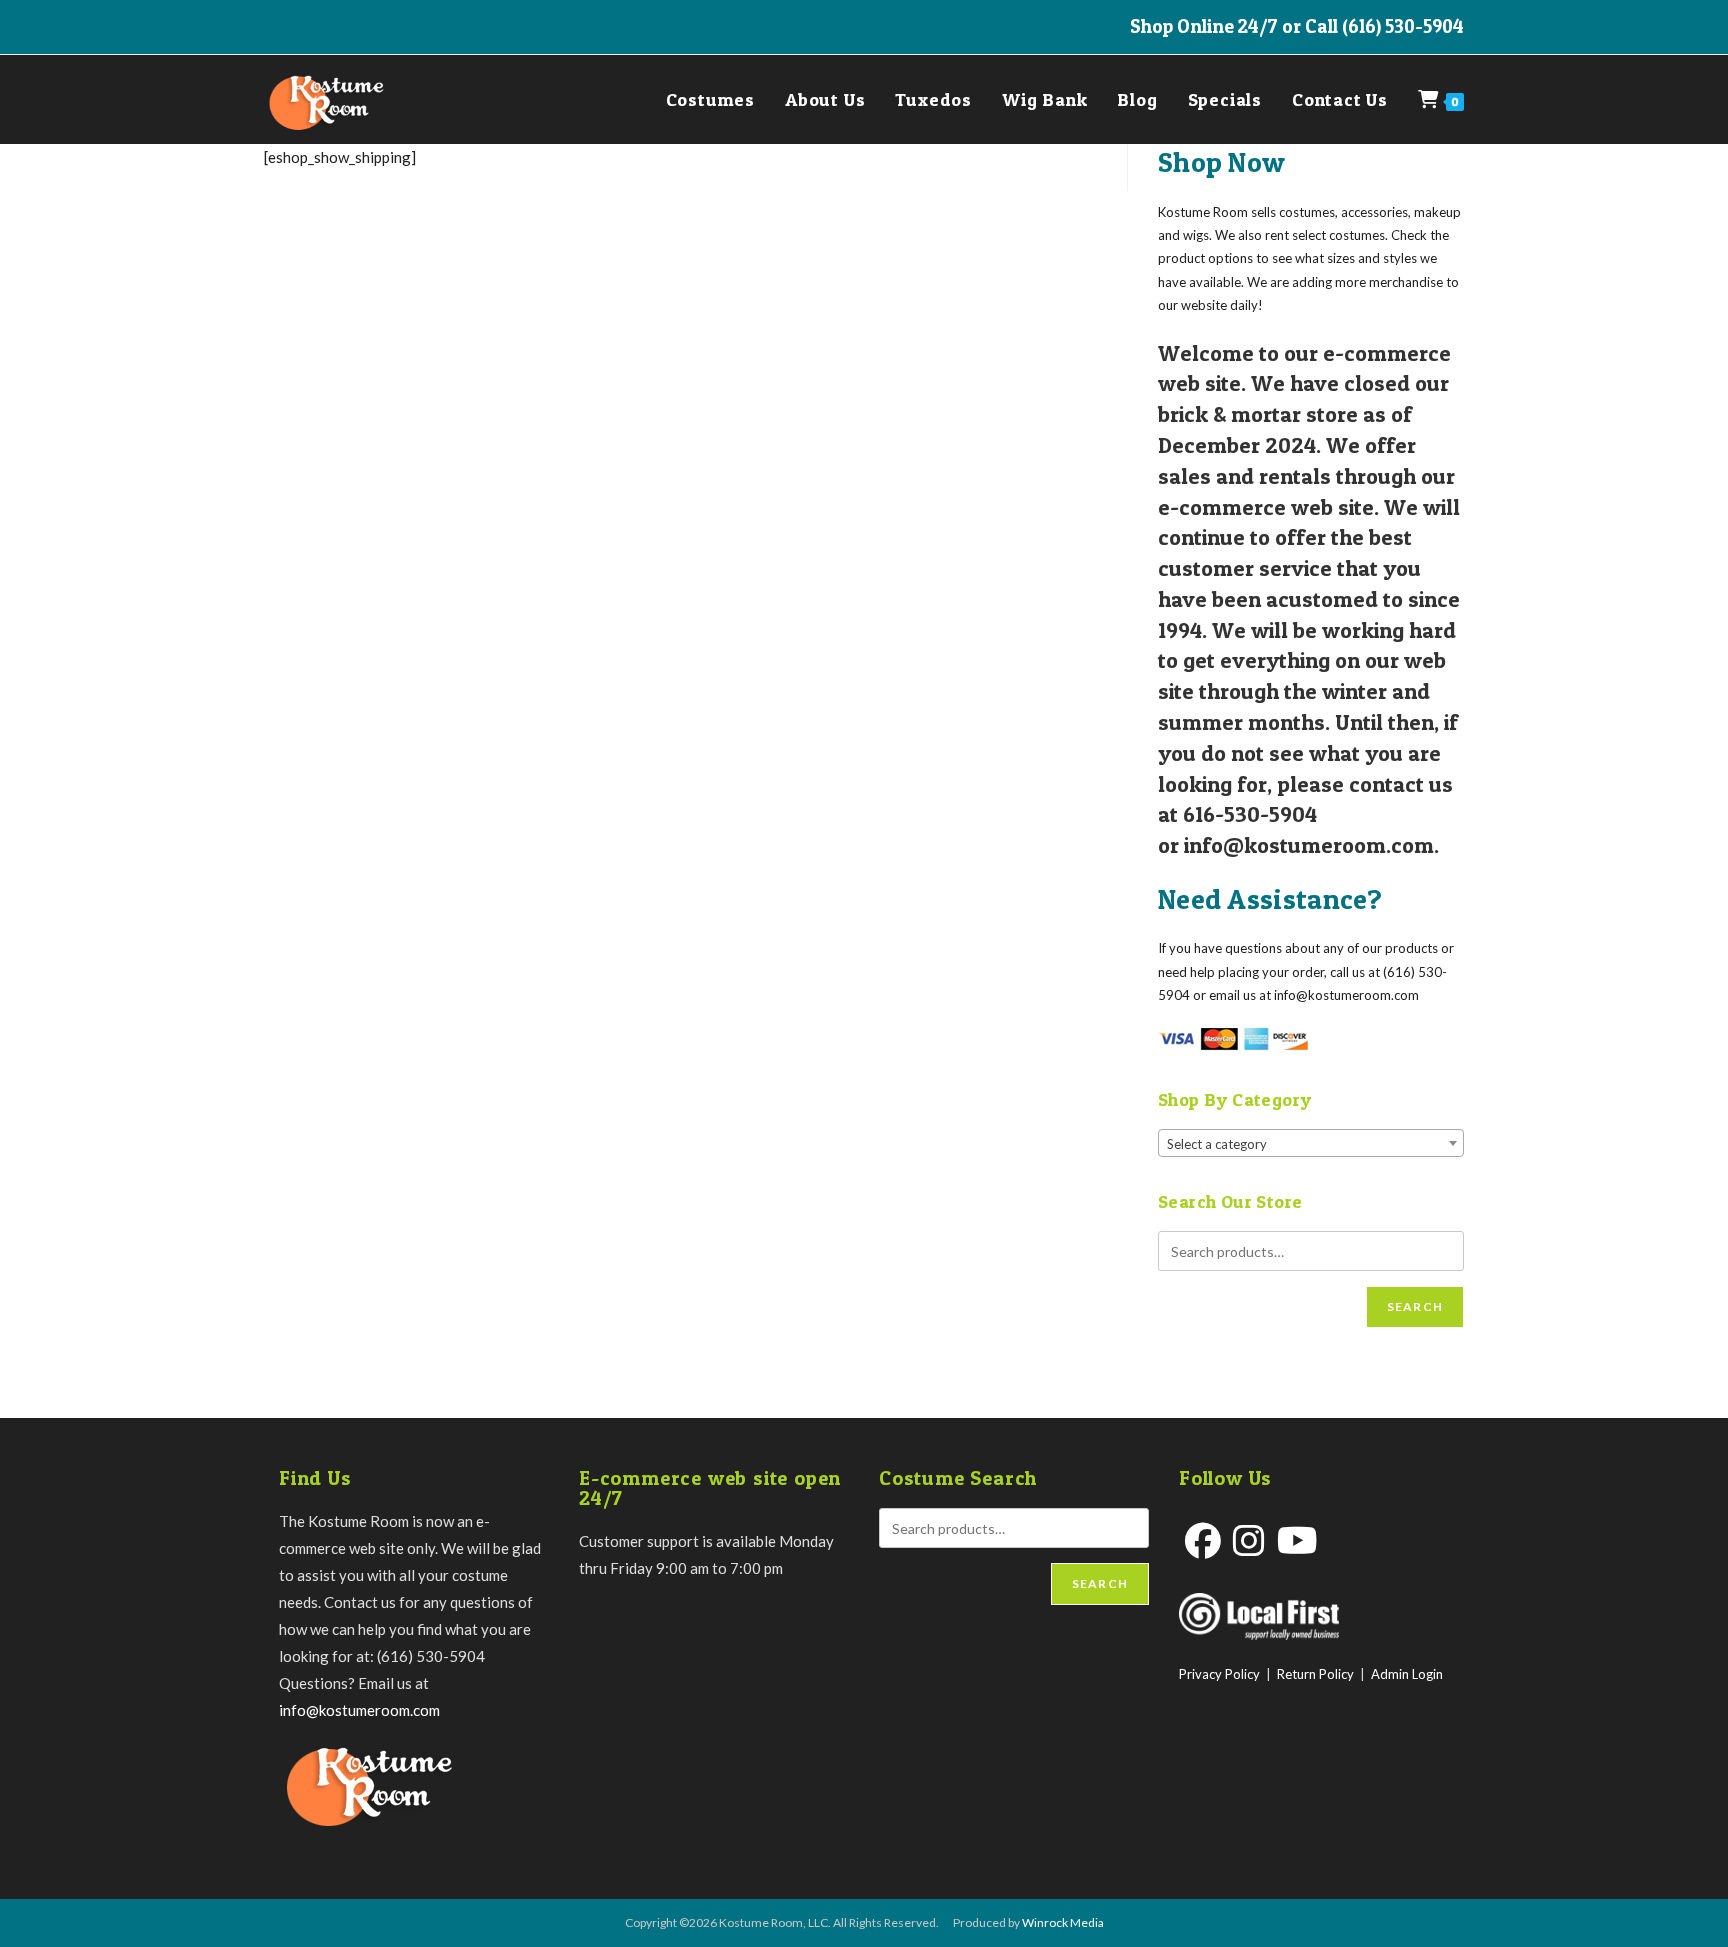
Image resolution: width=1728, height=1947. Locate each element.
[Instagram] (1249, 1540)
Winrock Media (1063, 1922)
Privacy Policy (1219, 1674)
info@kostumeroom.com (359, 1710)
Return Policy (1315, 1674)
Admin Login (1407, 1674)
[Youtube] (1297, 1540)
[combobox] (1311, 1143)
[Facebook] (1203, 1540)
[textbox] (1311, 1144)
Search (1415, 1306)
